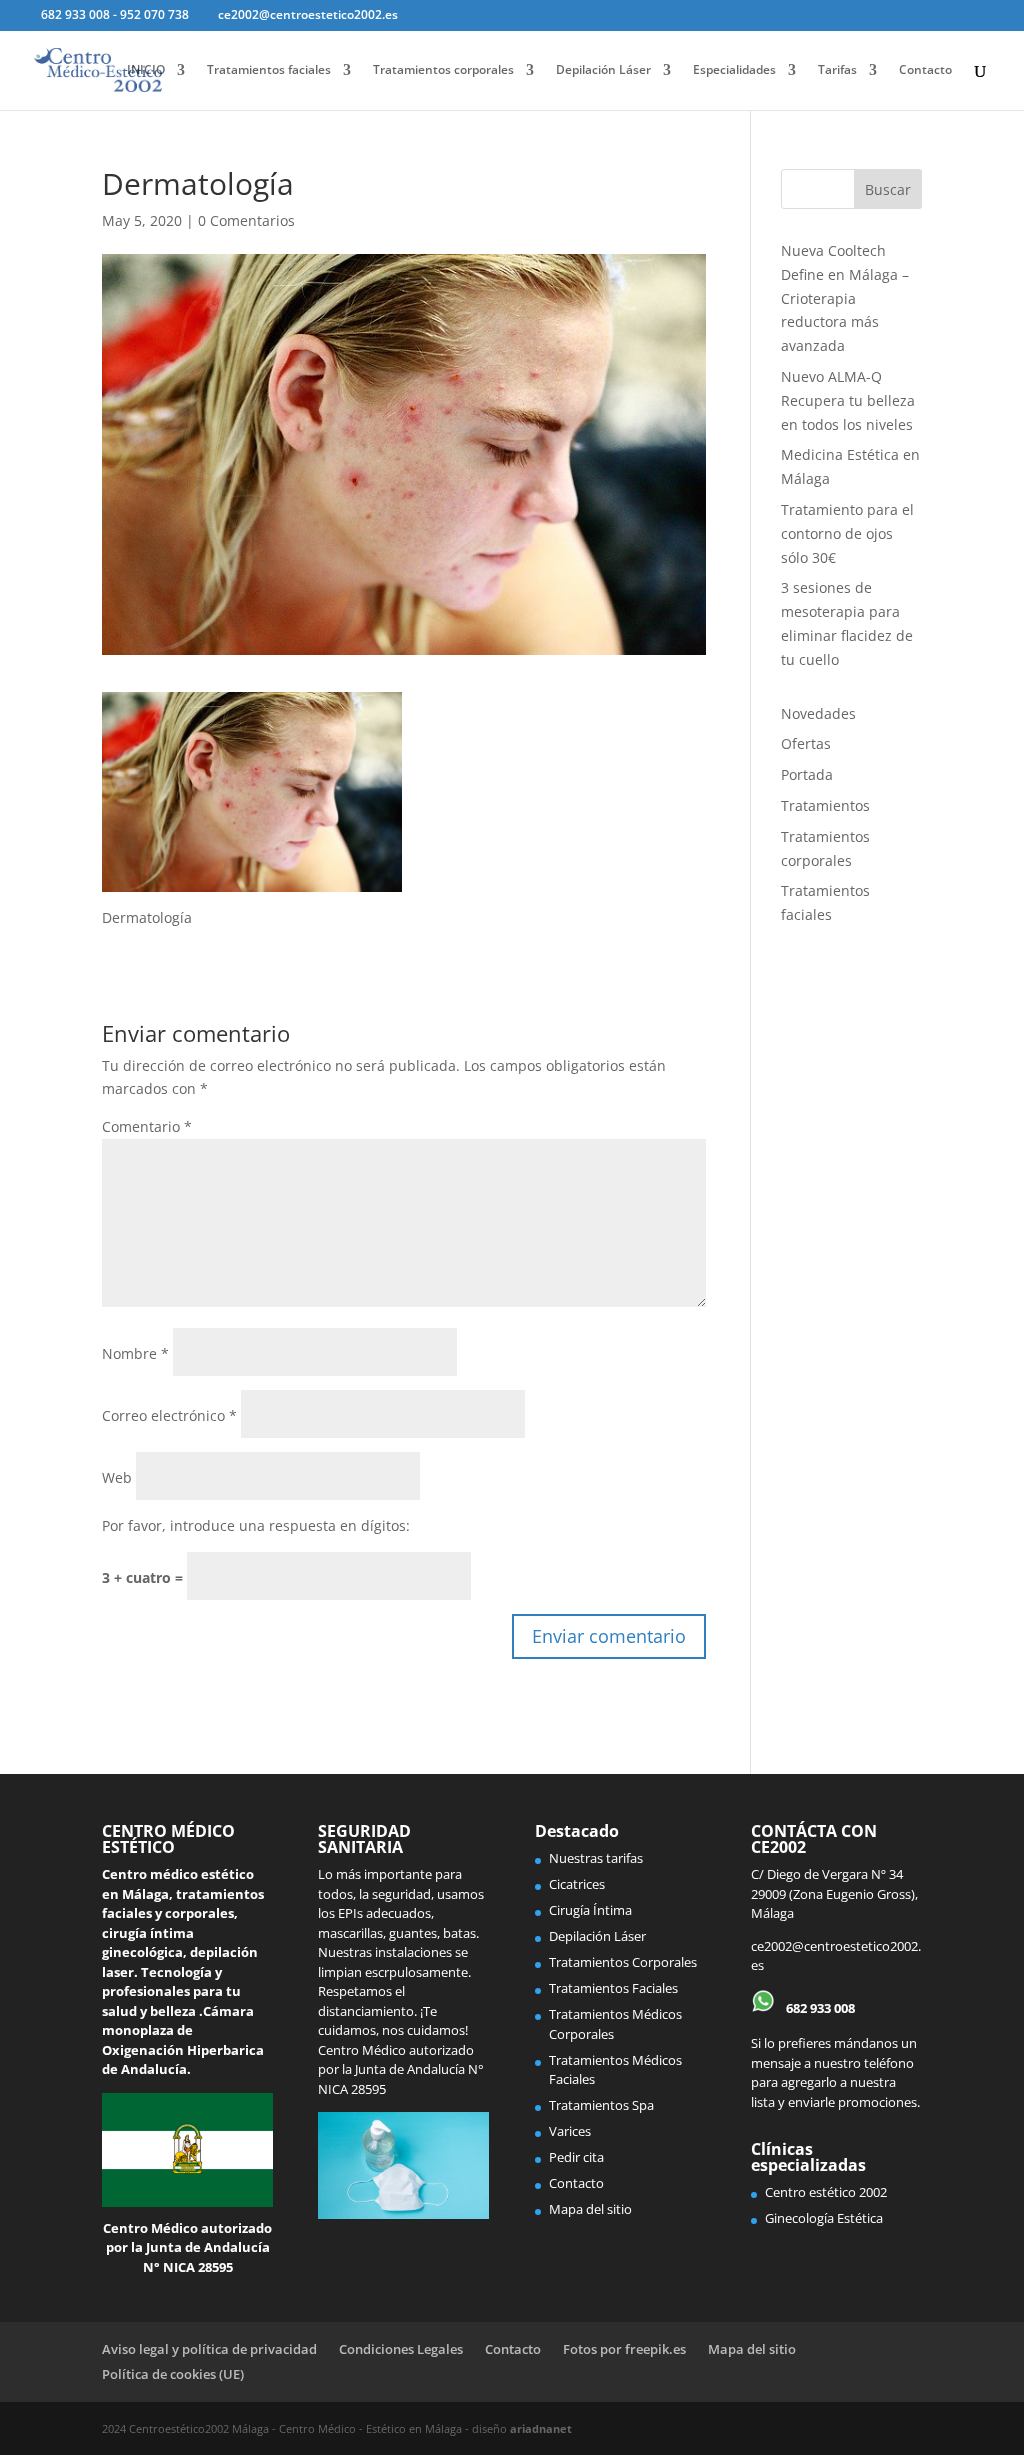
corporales (199, 1913)
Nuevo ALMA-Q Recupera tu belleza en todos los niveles (848, 400)
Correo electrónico (169, 1415)
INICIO (146, 70)
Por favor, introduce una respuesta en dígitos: (256, 1525)
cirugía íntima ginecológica (148, 1943)
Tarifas (837, 70)
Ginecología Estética (824, 2218)
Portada (807, 774)
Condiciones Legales (401, 2349)
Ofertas (806, 743)
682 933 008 (819, 2008)
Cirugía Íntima (590, 1910)
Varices (570, 2131)
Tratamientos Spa (601, 2105)
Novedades (818, 713)
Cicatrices (577, 1884)
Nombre (135, 1353)
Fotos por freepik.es (624, 2349)
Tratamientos (825, 805)
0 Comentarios (246, 220)
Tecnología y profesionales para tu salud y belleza (171, 1991)
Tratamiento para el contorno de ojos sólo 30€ (847, 533)
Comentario (147, 1126)
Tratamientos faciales (269, 70)
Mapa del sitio (590, 2209)
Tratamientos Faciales (613, 1988)
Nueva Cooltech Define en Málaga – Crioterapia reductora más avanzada (845, 298)
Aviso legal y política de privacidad (209, 2349)
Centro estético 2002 (826, 2192)
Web (117, 1477)
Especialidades (734, 70)
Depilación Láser (603, 70)
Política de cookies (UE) (173, 2374)
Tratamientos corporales (443, 70)
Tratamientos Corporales (623, 1962)
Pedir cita (576, 2157)
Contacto (925, 70)
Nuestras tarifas (596, 1858)
